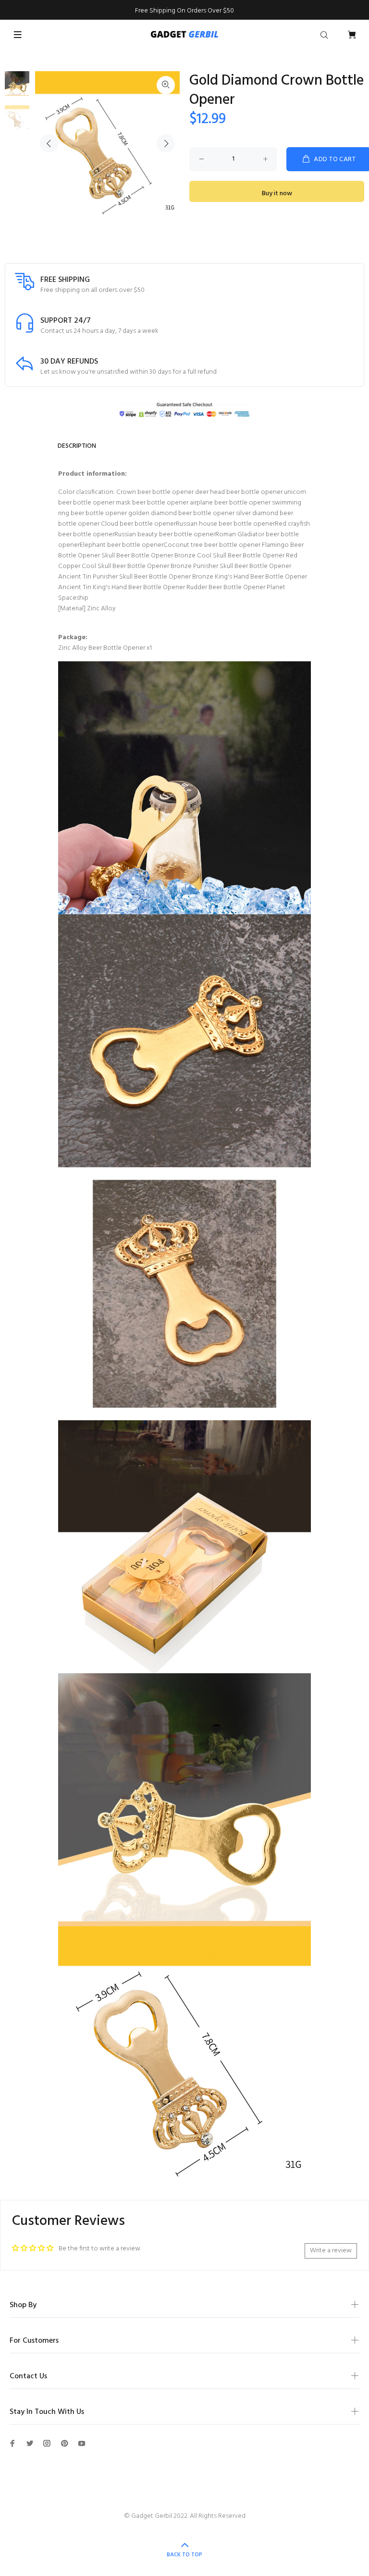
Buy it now (277, 194)
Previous (49, 143)
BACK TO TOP (184, 2555)
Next (166, 143)
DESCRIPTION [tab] (77, 446)
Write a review (331, 2251)
